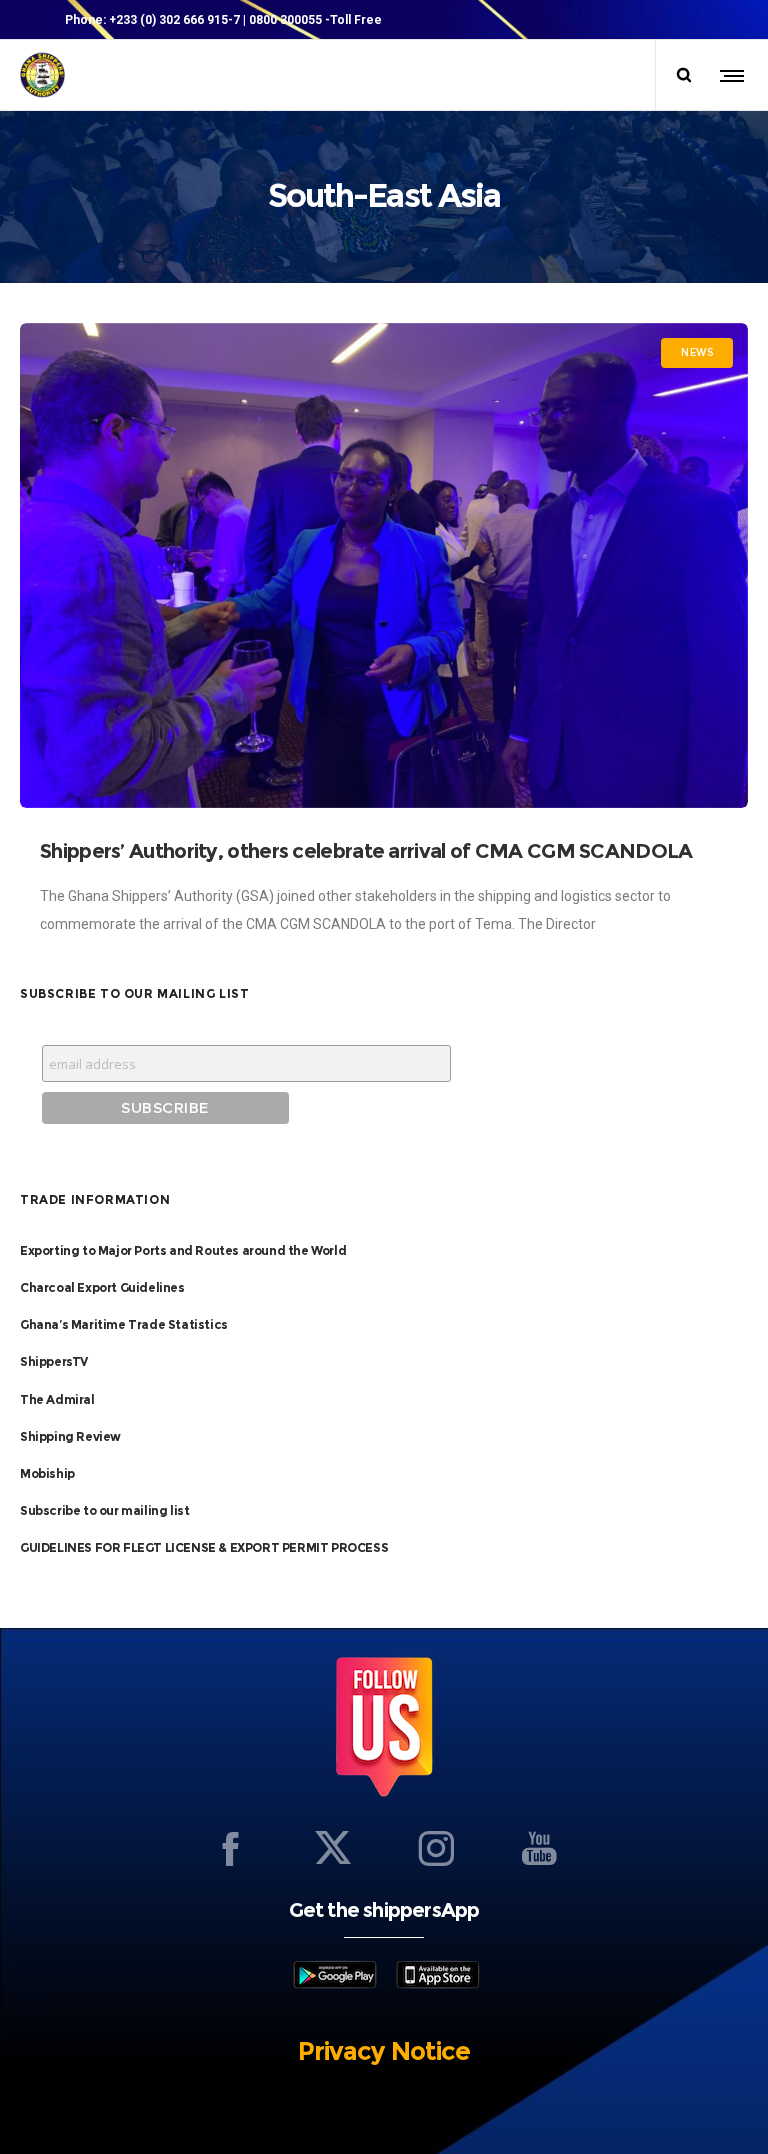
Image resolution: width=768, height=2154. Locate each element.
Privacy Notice (384, 2051)
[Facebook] (230, 1848)
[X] (333, 1848)
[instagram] (436, 1848)
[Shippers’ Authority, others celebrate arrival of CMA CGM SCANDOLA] (384, 565)
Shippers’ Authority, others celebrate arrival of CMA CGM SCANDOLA (370, 851)
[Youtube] (539, 1848)
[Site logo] (42, 75)
